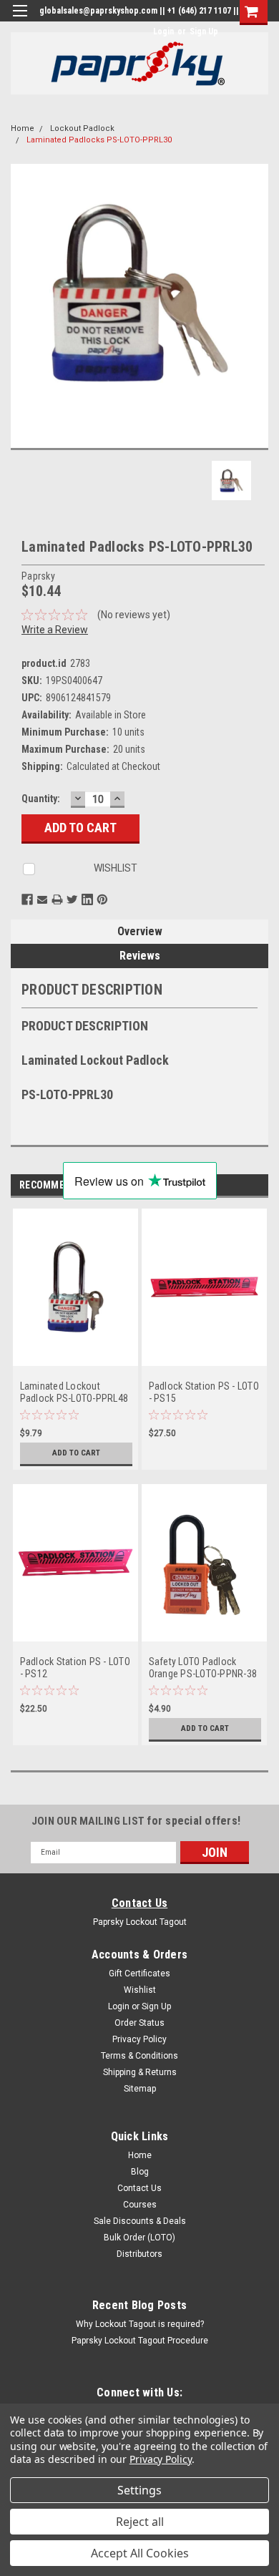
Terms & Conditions (139, 2056)
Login (163, 31)
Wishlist (140, 1990)
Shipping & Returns (140, 2072)
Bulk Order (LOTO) (139, 2238)
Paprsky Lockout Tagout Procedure (140, 2341)
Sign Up (204, 31)
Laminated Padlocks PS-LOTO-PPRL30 (99, 140)
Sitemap (140, 2089)
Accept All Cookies (140, 2553)
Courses (140, 2205)
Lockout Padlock (82, 128)
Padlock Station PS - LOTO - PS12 (75, 1668)
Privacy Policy (139, 2039)
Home (23, 128)
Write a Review (55, 630)
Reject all (140, 2522)
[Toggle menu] (20, 20)
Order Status (139, 2023)
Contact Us (140, 1903)
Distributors (139, 2254)
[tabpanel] (75, 1346)
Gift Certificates (139, 1974)
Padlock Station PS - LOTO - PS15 (204, 1392)
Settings (139, 2490)
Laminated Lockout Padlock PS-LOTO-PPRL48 (74, 1392)
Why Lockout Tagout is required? (140, 2324)
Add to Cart (76, 1453)
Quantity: (41, 799)
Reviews (140, 956)
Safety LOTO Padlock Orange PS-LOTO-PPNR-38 (203, 1668)
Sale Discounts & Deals (140, 2221)
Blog (140, 2172)
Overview (140, 931)
